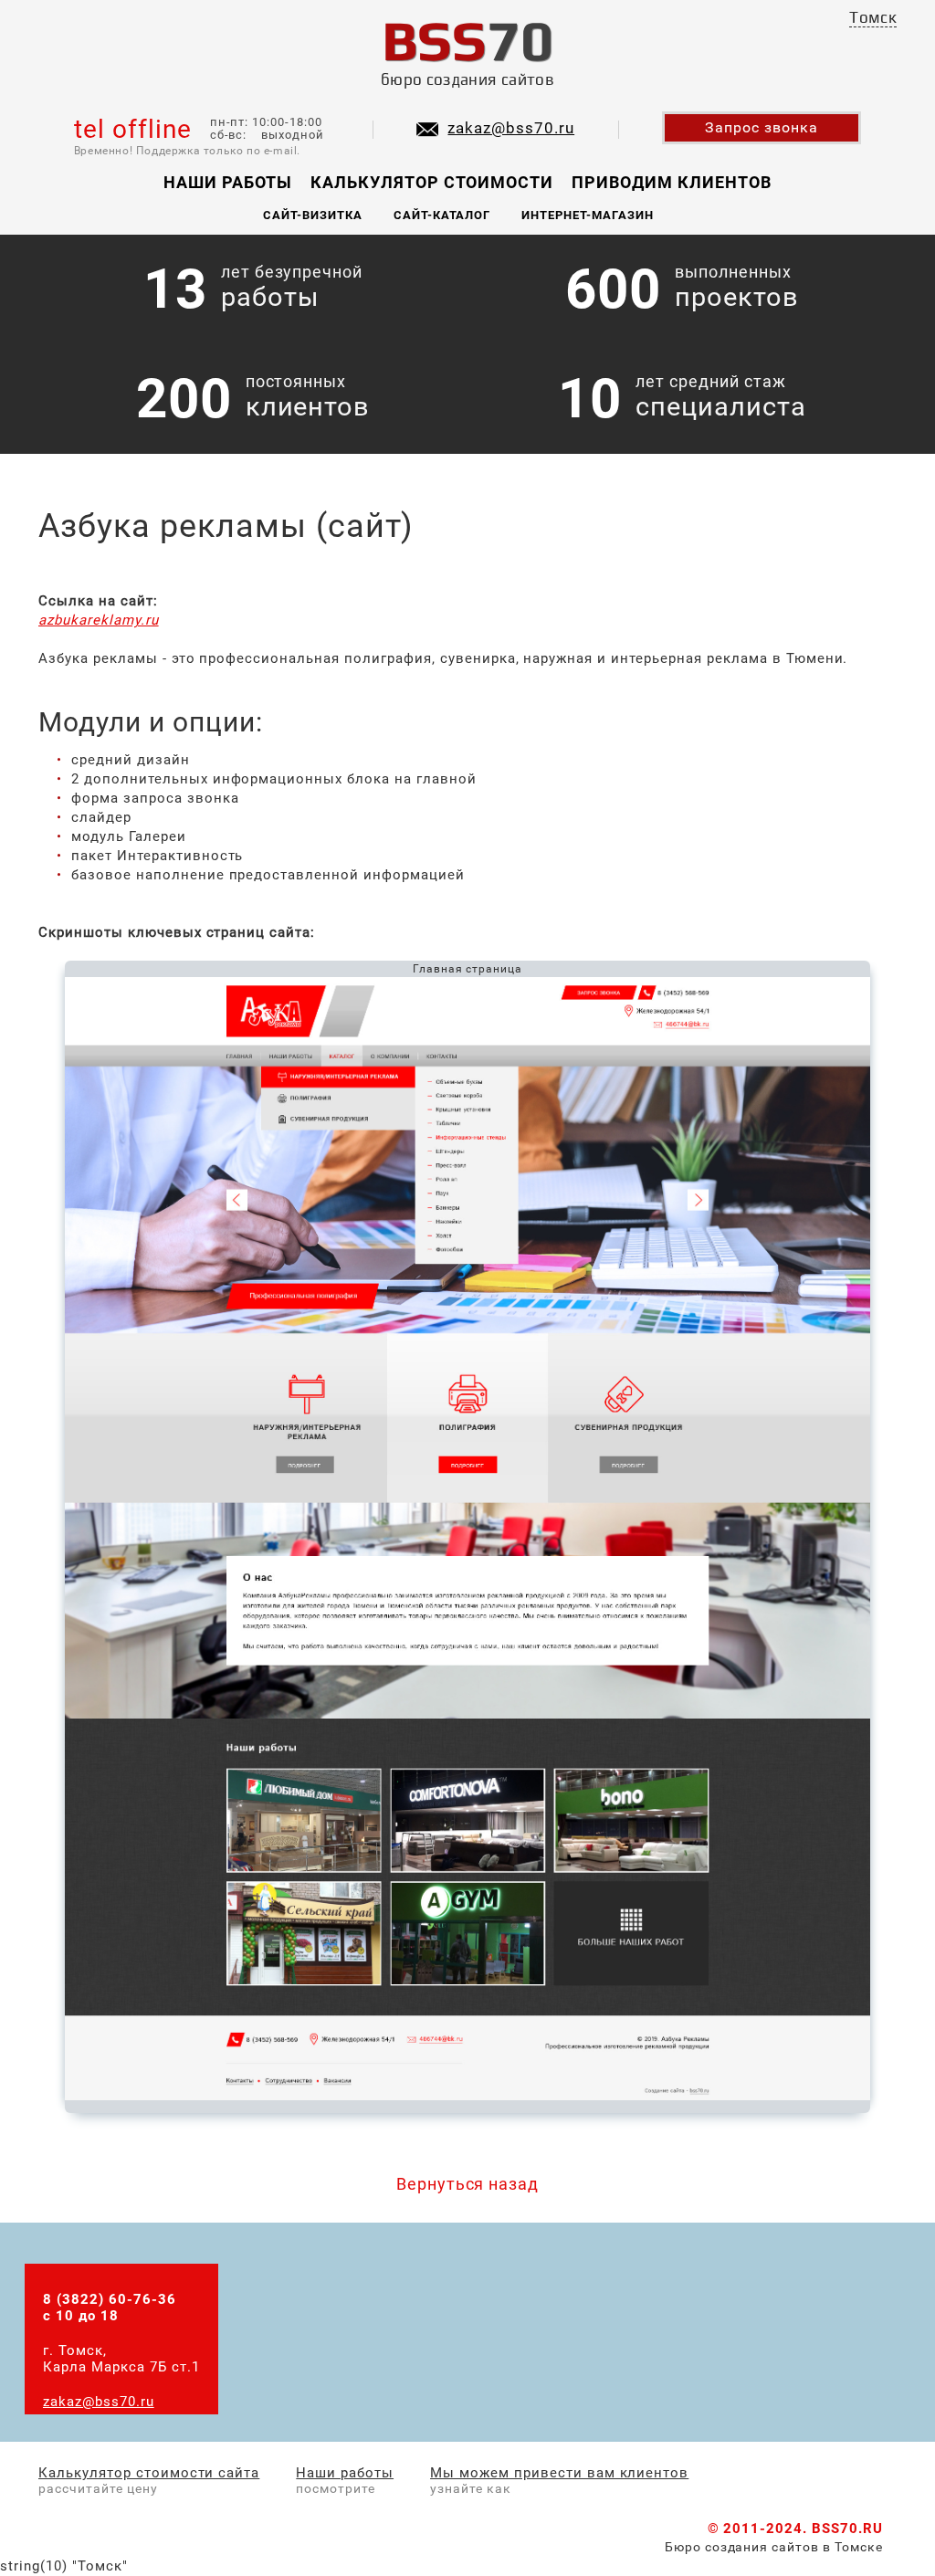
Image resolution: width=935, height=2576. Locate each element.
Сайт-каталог (442, 215)
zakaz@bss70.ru (511, 128)
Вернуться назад (468, 2184)
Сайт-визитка (313, 215)
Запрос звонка (762, 127)
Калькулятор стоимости (432, 182)
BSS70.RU (847, 2529)
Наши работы (228, 182)
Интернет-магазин (588, 215)
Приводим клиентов (672, 182)
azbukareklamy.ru (99, 620)
